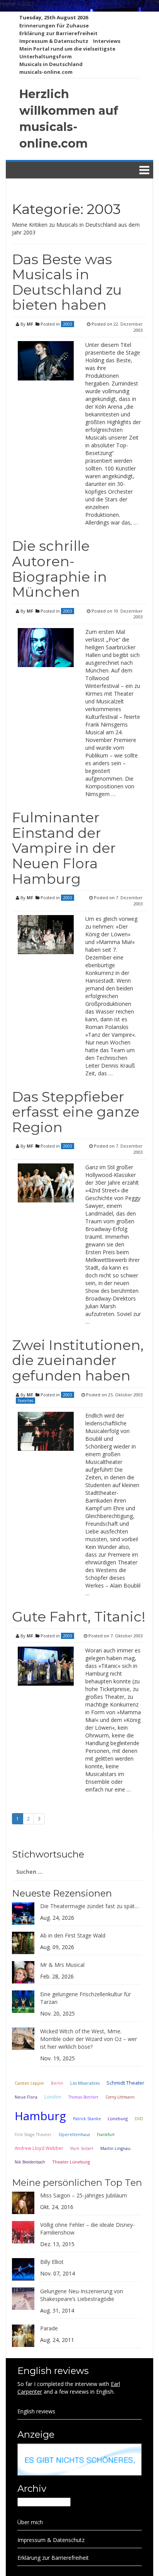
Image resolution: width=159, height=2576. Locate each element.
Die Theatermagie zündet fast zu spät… (90, 1906)
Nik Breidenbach (30, 2162)
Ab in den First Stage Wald (73, 1935)
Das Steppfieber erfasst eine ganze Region (76, 1112)
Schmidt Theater (125, 2083)
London (53, 2097)
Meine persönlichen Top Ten (77, 2183)
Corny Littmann (120, 2097)
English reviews (36, 2411)
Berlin (57, 2083)
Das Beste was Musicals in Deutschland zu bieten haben (67, 282)
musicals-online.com (46, 72)
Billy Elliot (52, 2262)
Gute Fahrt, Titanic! (79, 1617)
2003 (68, 324)
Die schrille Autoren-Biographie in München (59, 569)
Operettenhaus (74, 2134)
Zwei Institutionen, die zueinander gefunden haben (78, 1360)
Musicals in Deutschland (51, 64)
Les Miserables (85, 2083)
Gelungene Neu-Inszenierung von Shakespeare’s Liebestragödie (82, 2295)
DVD (139, 2119)
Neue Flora (26, 2097)
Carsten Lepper (29, 2083)
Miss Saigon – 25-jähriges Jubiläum (84, 2195)
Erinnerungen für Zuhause (54, 25)
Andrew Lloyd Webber (39, 2148)
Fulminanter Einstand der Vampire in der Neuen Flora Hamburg (64, 848)
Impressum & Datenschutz (54, 41)
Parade (49, 2328)
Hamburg (40, 2116)
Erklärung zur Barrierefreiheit (58, 33)
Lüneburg (118, 2118)
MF (30, 324)
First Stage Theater (33, 2134)
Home (8, 4)
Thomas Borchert (83, 2097)
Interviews (107, 41)
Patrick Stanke (87, 2119)
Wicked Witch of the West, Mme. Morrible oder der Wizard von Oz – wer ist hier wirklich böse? (89, 2039)
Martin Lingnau (115, 2148)
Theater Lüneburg (71, 2162)
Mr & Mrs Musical (62, 1965)
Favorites (25, 1401)
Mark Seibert (82, 2148)
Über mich (30, 2522)
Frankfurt (106, 2134)
